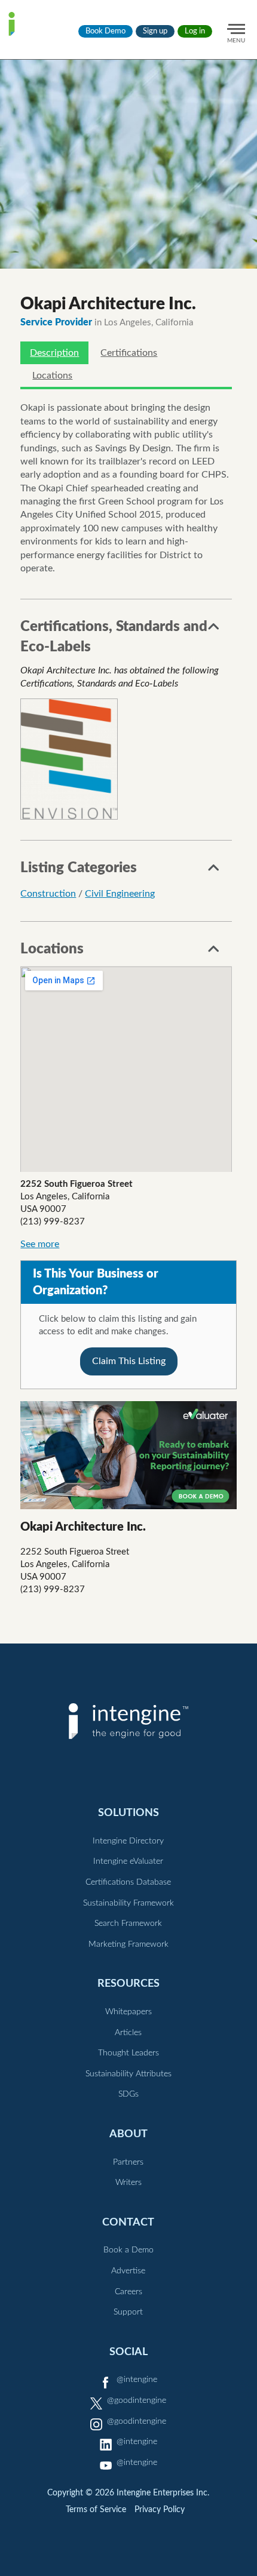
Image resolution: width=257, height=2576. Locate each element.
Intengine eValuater (128, 1861)
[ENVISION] (69, 759)
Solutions (128, 1813)
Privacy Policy (160, 2510)
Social (128, 2352)
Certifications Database (128, 1882)
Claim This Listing (129, 1361)
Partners (128, 2162)
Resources (128, 1983)
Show (214, 630)
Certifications (129, 353)
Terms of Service (96, 2510)
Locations (52, 376)
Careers (128, 2292)
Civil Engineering (120, 894)
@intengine (137, 2380)
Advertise (128, 2271)
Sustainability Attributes (128, 2074)
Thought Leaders (128, 2053)
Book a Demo (128, 2250)
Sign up (155, 31)
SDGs (128, 2094)
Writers (128, 2183)
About (128, 2134)
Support (128, 2312)
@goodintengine (137, 2400)
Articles (128, 2033)
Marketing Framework (128, 1944)
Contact (128, 2222)
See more (40, 1244)
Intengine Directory (128, 1841)
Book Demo (105, 31)
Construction (48, 894)
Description (54, 353)
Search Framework (128, 1923)
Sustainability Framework (128, 1903)
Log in (195, 31)
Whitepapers (128, 2012)
